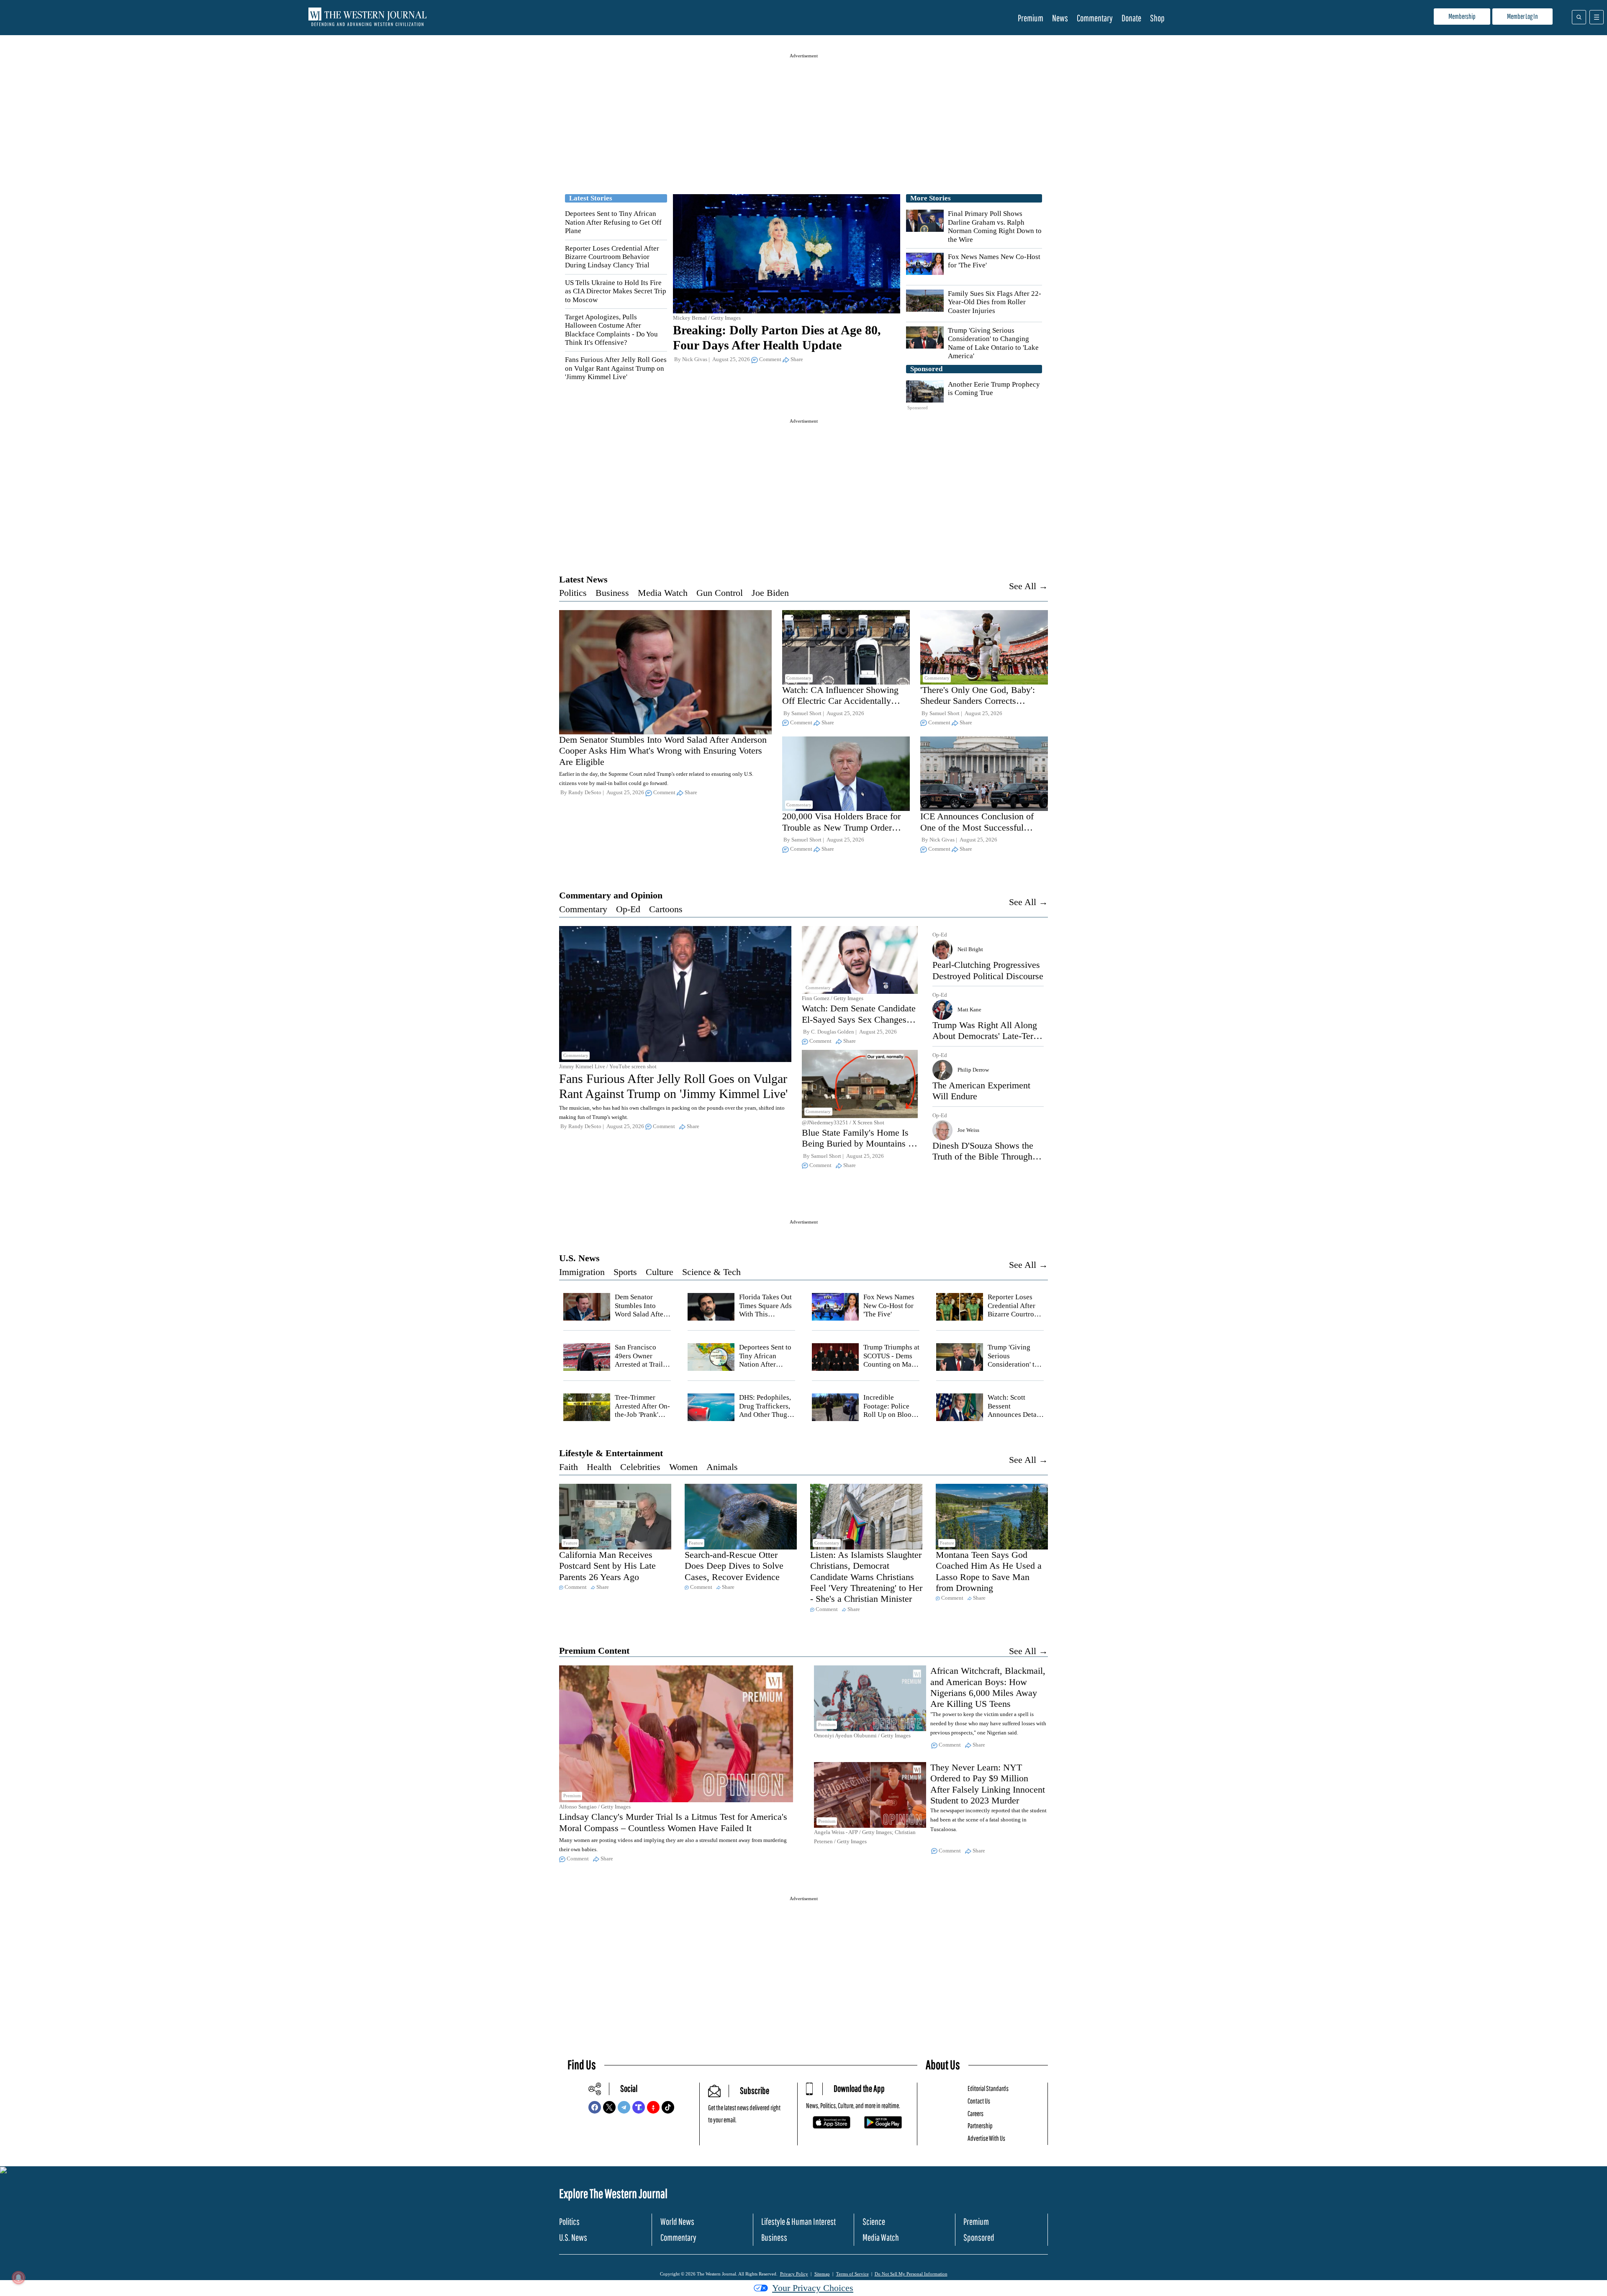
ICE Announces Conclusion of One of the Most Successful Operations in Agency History (977, 827)
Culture (660, 1272)
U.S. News (579, 1258)
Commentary (1095, 18)
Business (612, 593)
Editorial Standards (988, 2088)
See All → (1028, 586)
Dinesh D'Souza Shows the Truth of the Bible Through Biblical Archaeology (983, 1157)
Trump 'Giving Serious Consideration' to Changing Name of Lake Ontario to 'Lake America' (993, 343)
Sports (625, 1272)
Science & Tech (711, 1272)
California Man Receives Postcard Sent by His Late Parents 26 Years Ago (607, 1566)
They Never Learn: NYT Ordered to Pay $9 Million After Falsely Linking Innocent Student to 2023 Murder (988, 1784)
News (1060, 18)
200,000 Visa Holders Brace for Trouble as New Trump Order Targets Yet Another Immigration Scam (843, 833)
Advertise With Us (986, 2138)
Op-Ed (628, 909)
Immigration (582, 1272)
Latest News (583, 579)
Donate (1131, 18)
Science (874, 2221)
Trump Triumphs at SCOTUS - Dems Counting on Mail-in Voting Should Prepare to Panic (891, 1364)
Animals (722, 1467)
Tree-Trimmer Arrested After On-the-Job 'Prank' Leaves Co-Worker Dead (643, 1415)
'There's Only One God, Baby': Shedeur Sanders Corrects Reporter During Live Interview (979, 701)
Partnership (980, 2125)
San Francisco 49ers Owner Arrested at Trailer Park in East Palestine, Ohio (642, 1364)
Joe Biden (770, 593)
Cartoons (666, 909)
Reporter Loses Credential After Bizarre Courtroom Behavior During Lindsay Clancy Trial (612, 257)
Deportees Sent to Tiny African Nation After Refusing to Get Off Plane (613, 222)
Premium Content (594, 1651)
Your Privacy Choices (813, 2288)
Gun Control (720, 593)
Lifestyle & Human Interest (798, 2221)
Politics (573, 593)
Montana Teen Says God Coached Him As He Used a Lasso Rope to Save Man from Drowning (989, 1571)
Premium (1031, 18)
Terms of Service (852, 2274)
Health (599, 1467)
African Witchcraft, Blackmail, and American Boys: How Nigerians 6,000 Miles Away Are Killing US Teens (988, 1687)
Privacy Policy (794, 2274)
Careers (975, 2113)
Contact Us (979, 2101)
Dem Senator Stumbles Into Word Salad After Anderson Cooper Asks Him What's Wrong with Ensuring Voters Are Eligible (663, 751)
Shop (1157, 18)
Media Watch (663, 593)
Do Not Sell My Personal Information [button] (911, 2274)
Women (683, 1467)
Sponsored (979, 2237)
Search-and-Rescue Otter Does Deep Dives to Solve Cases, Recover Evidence (734, 1566)
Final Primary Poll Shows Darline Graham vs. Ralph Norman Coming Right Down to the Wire (995, 226)
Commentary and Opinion (611, 895)
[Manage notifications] (18, 2278)
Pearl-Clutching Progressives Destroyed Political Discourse (988, 970)
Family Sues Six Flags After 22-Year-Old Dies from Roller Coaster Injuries (995, 302)
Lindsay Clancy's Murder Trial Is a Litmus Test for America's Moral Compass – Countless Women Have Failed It (673, 1822)
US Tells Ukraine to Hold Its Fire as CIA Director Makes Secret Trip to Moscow (616, 291)
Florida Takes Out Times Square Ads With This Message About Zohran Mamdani (765, 1314)
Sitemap (822, 2274)
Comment (770, 359)
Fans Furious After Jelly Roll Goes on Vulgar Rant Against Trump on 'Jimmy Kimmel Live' (616, 368)
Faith (569, 1467)
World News (677, 2221)
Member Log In (1522, 16)
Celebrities (640, 1467)
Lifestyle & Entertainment (611, 1453)
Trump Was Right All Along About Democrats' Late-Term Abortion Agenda (986, 1036)
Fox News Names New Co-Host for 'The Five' (889, 1306)
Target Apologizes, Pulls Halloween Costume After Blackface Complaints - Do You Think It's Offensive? (611, 330)
